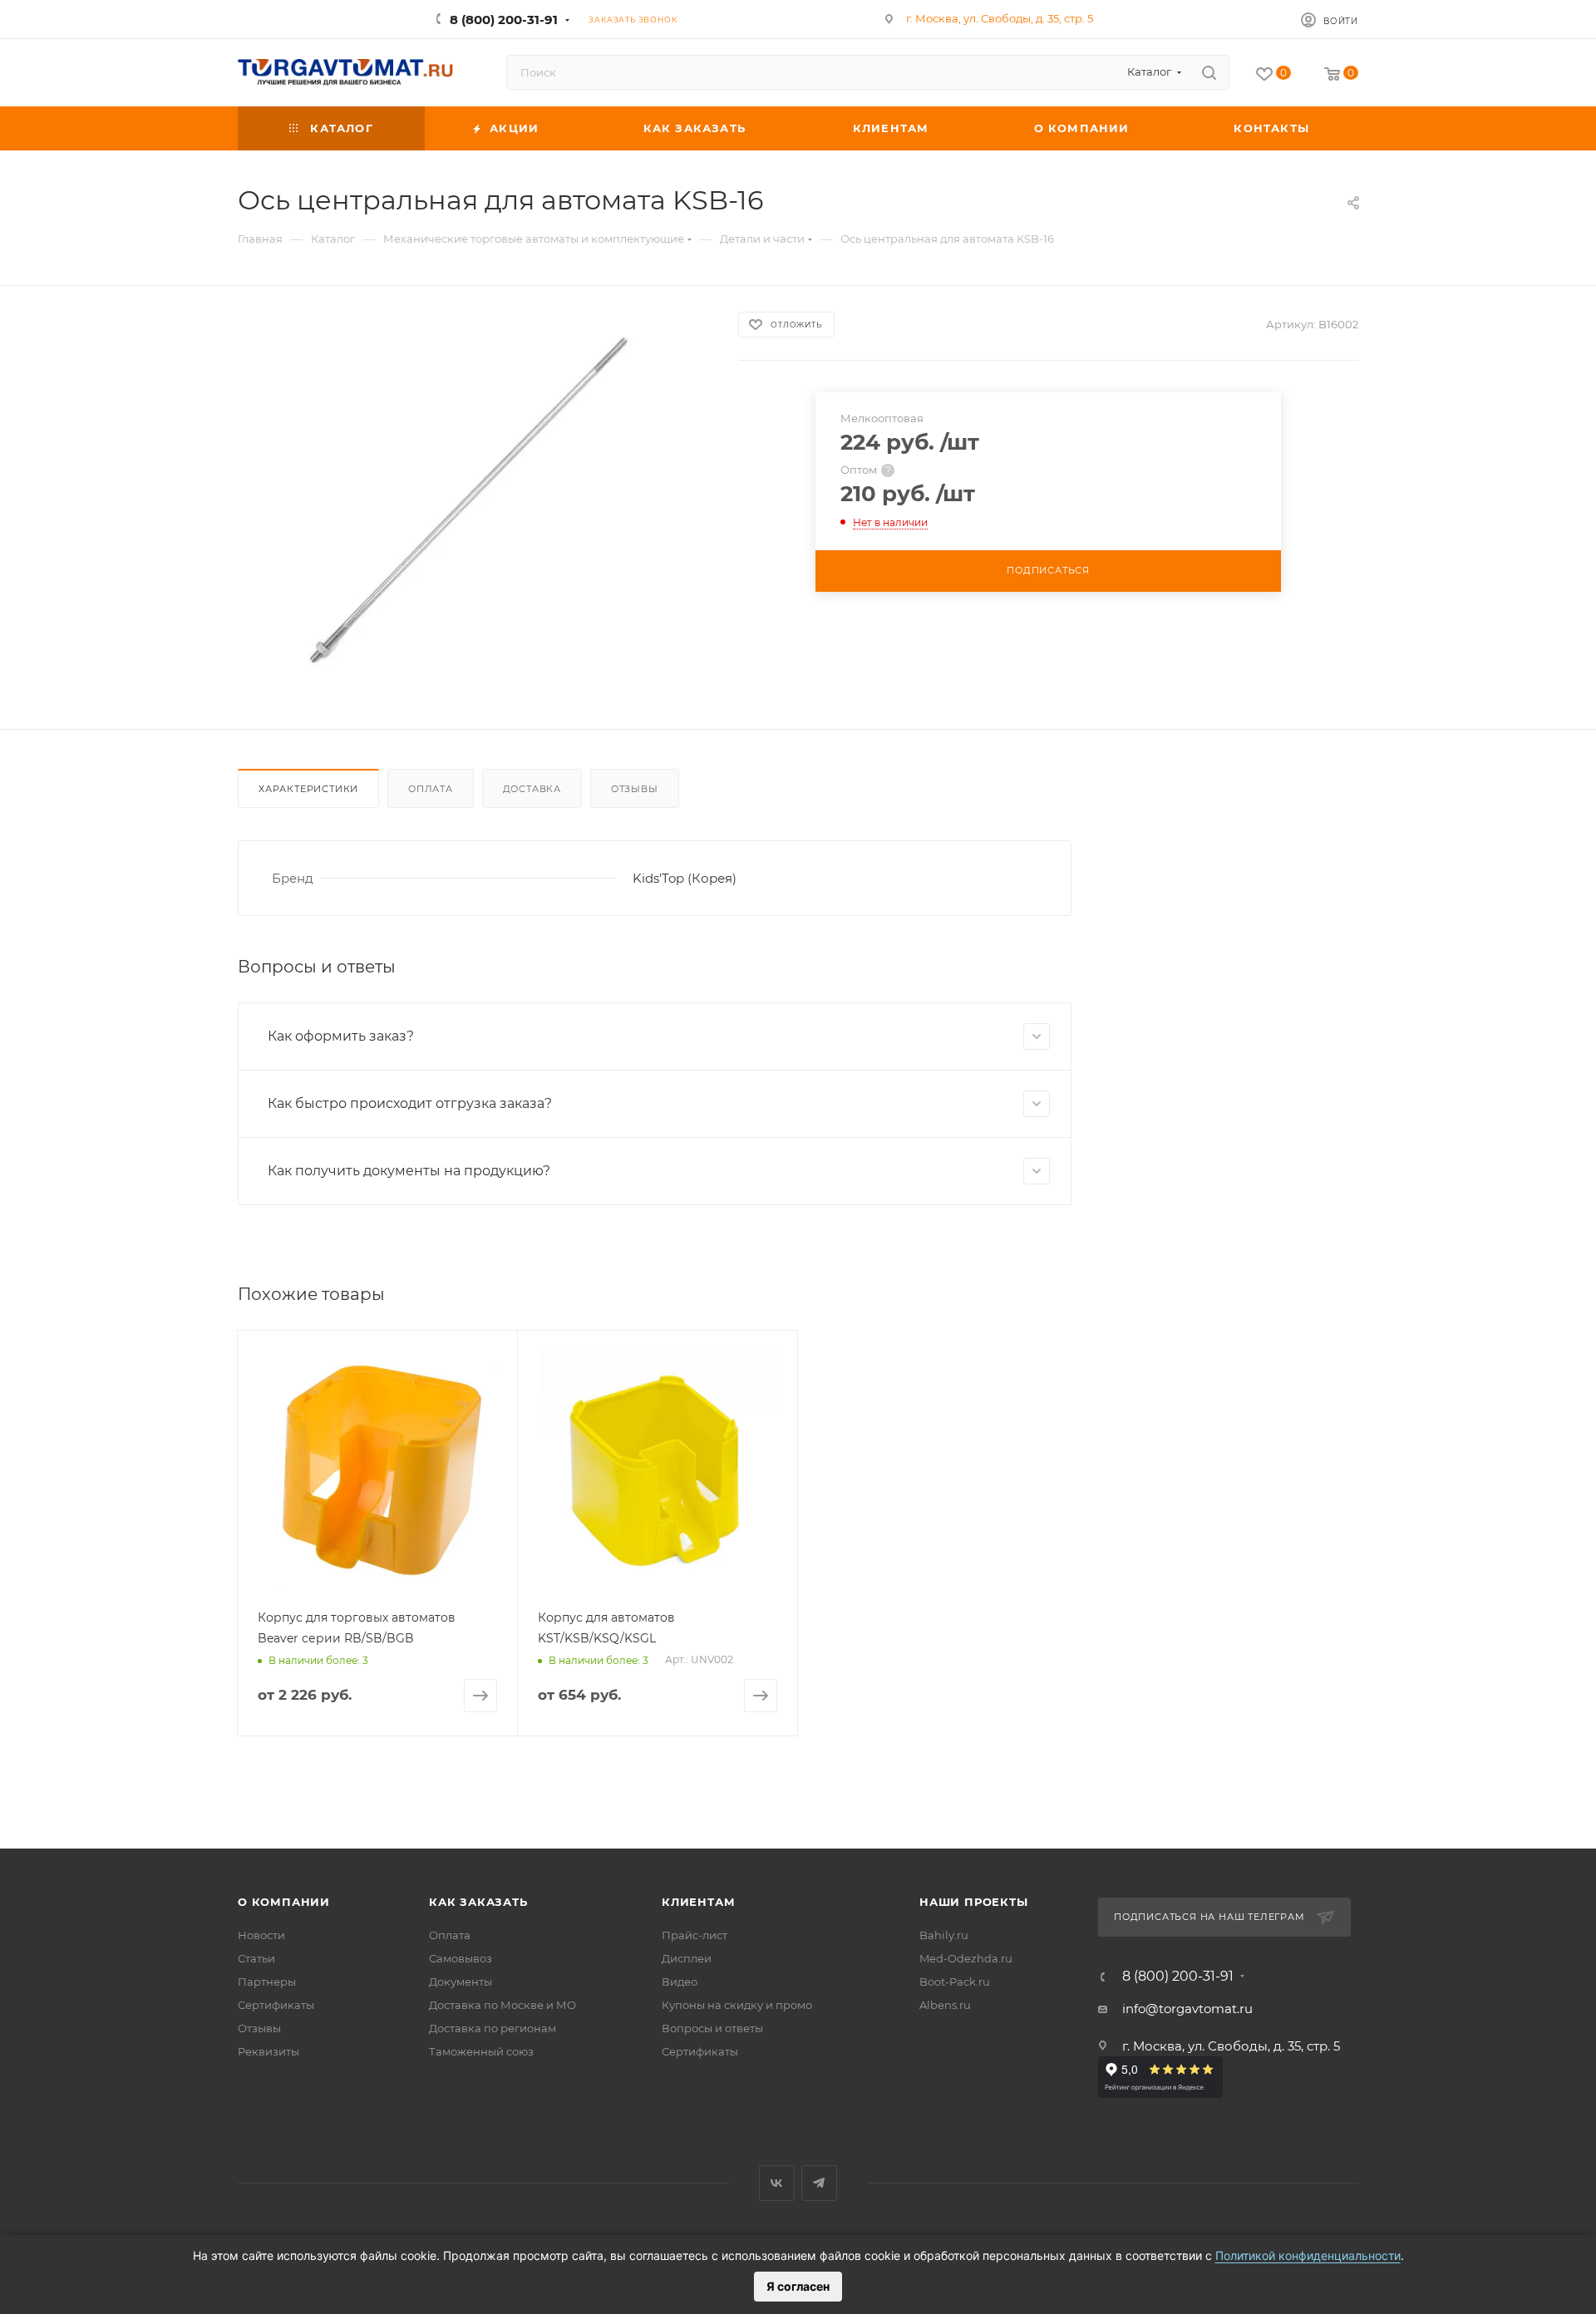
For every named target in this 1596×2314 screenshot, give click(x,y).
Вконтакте (777, 2183)
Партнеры (267, 1982)
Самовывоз (461, 1958)
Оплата (431, 789)
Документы (461, 1982)
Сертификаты (276, 2005)
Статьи (256, 1958)
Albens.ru (945, 2005)
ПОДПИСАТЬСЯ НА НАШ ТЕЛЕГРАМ (1209, 1917)
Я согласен (798, 2286)
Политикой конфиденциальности (1308, 2255)
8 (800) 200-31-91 (504, 20)
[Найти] (1209, 72)
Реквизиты (268, 2051)
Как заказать (478, 1902)
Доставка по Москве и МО (502, 2005)
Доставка (532, 789)
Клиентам (698, 1902)
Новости (261, 1935)
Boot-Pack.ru (955, 1982)
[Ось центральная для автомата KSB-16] (473, 500)
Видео (680, 1982)
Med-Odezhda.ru (966, 1958)
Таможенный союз (481, 2051)
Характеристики (308, 789)
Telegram (819, 2183)
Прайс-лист (695, 1935)
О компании (284, 1902)
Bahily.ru (944, 1935)
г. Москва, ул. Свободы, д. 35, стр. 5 (1000, 18)
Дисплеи (687, 1958)
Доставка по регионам (493, 2028)
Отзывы (635, 789)
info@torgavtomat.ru (1187, 2009)
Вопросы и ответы (712, 2028)
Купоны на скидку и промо (737, 2005)
